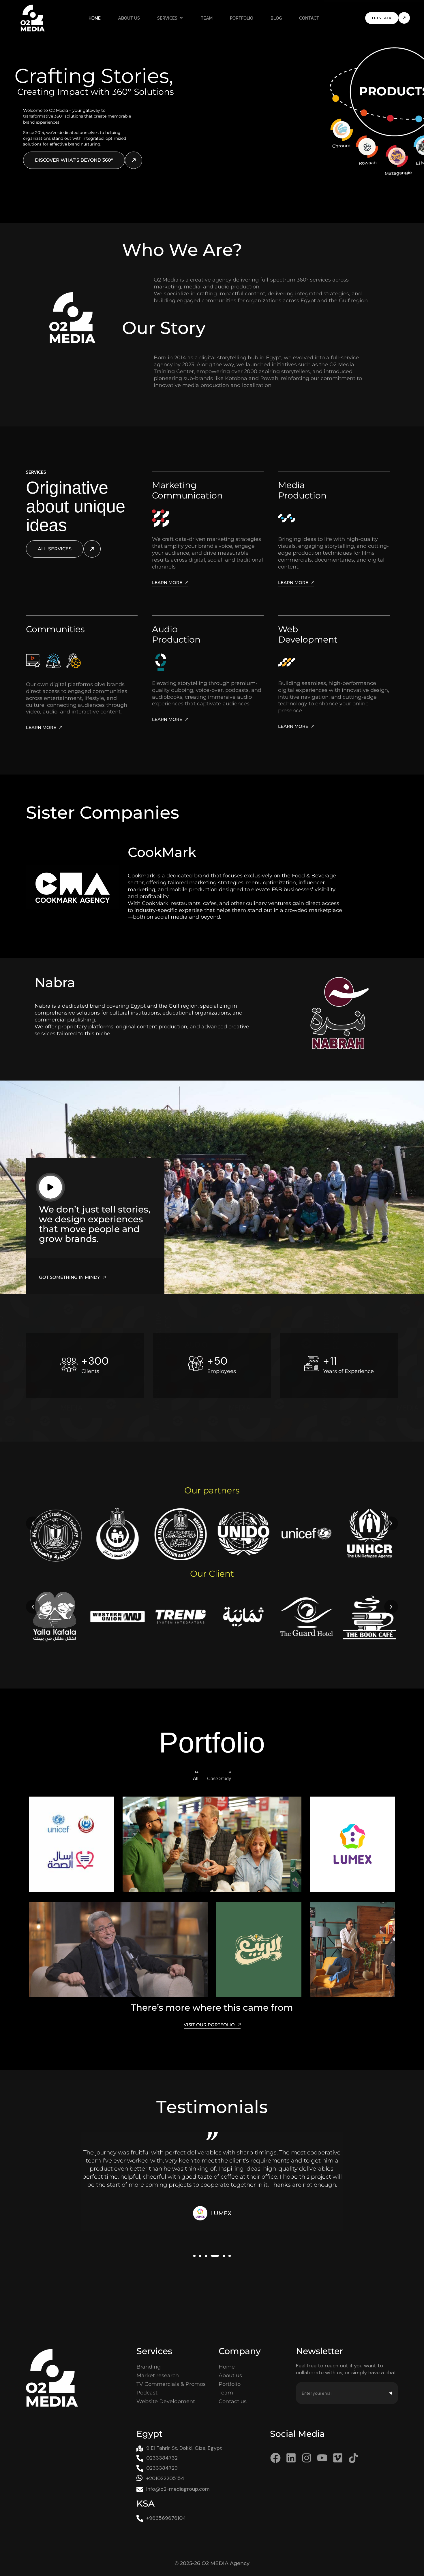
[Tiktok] (353, 2458)
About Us (129, 18)
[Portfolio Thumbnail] (71, 1844)
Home (95, 18)
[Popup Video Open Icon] (50, 1187)
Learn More (167, 583)
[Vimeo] (338, 2458)
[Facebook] (275, 2458)
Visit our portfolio (209, 2025)
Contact (309, 18)
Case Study (219, 1776)
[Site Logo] (33, 18)
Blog (276, 18)
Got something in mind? (69, 1277)
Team (207, 18)
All (196, 1776)
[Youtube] (322, 2458)
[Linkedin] (291, 2458)
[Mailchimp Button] (390, 2393)
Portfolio (242, 18)
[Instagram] (307, 2458)
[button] (33, 1523)
